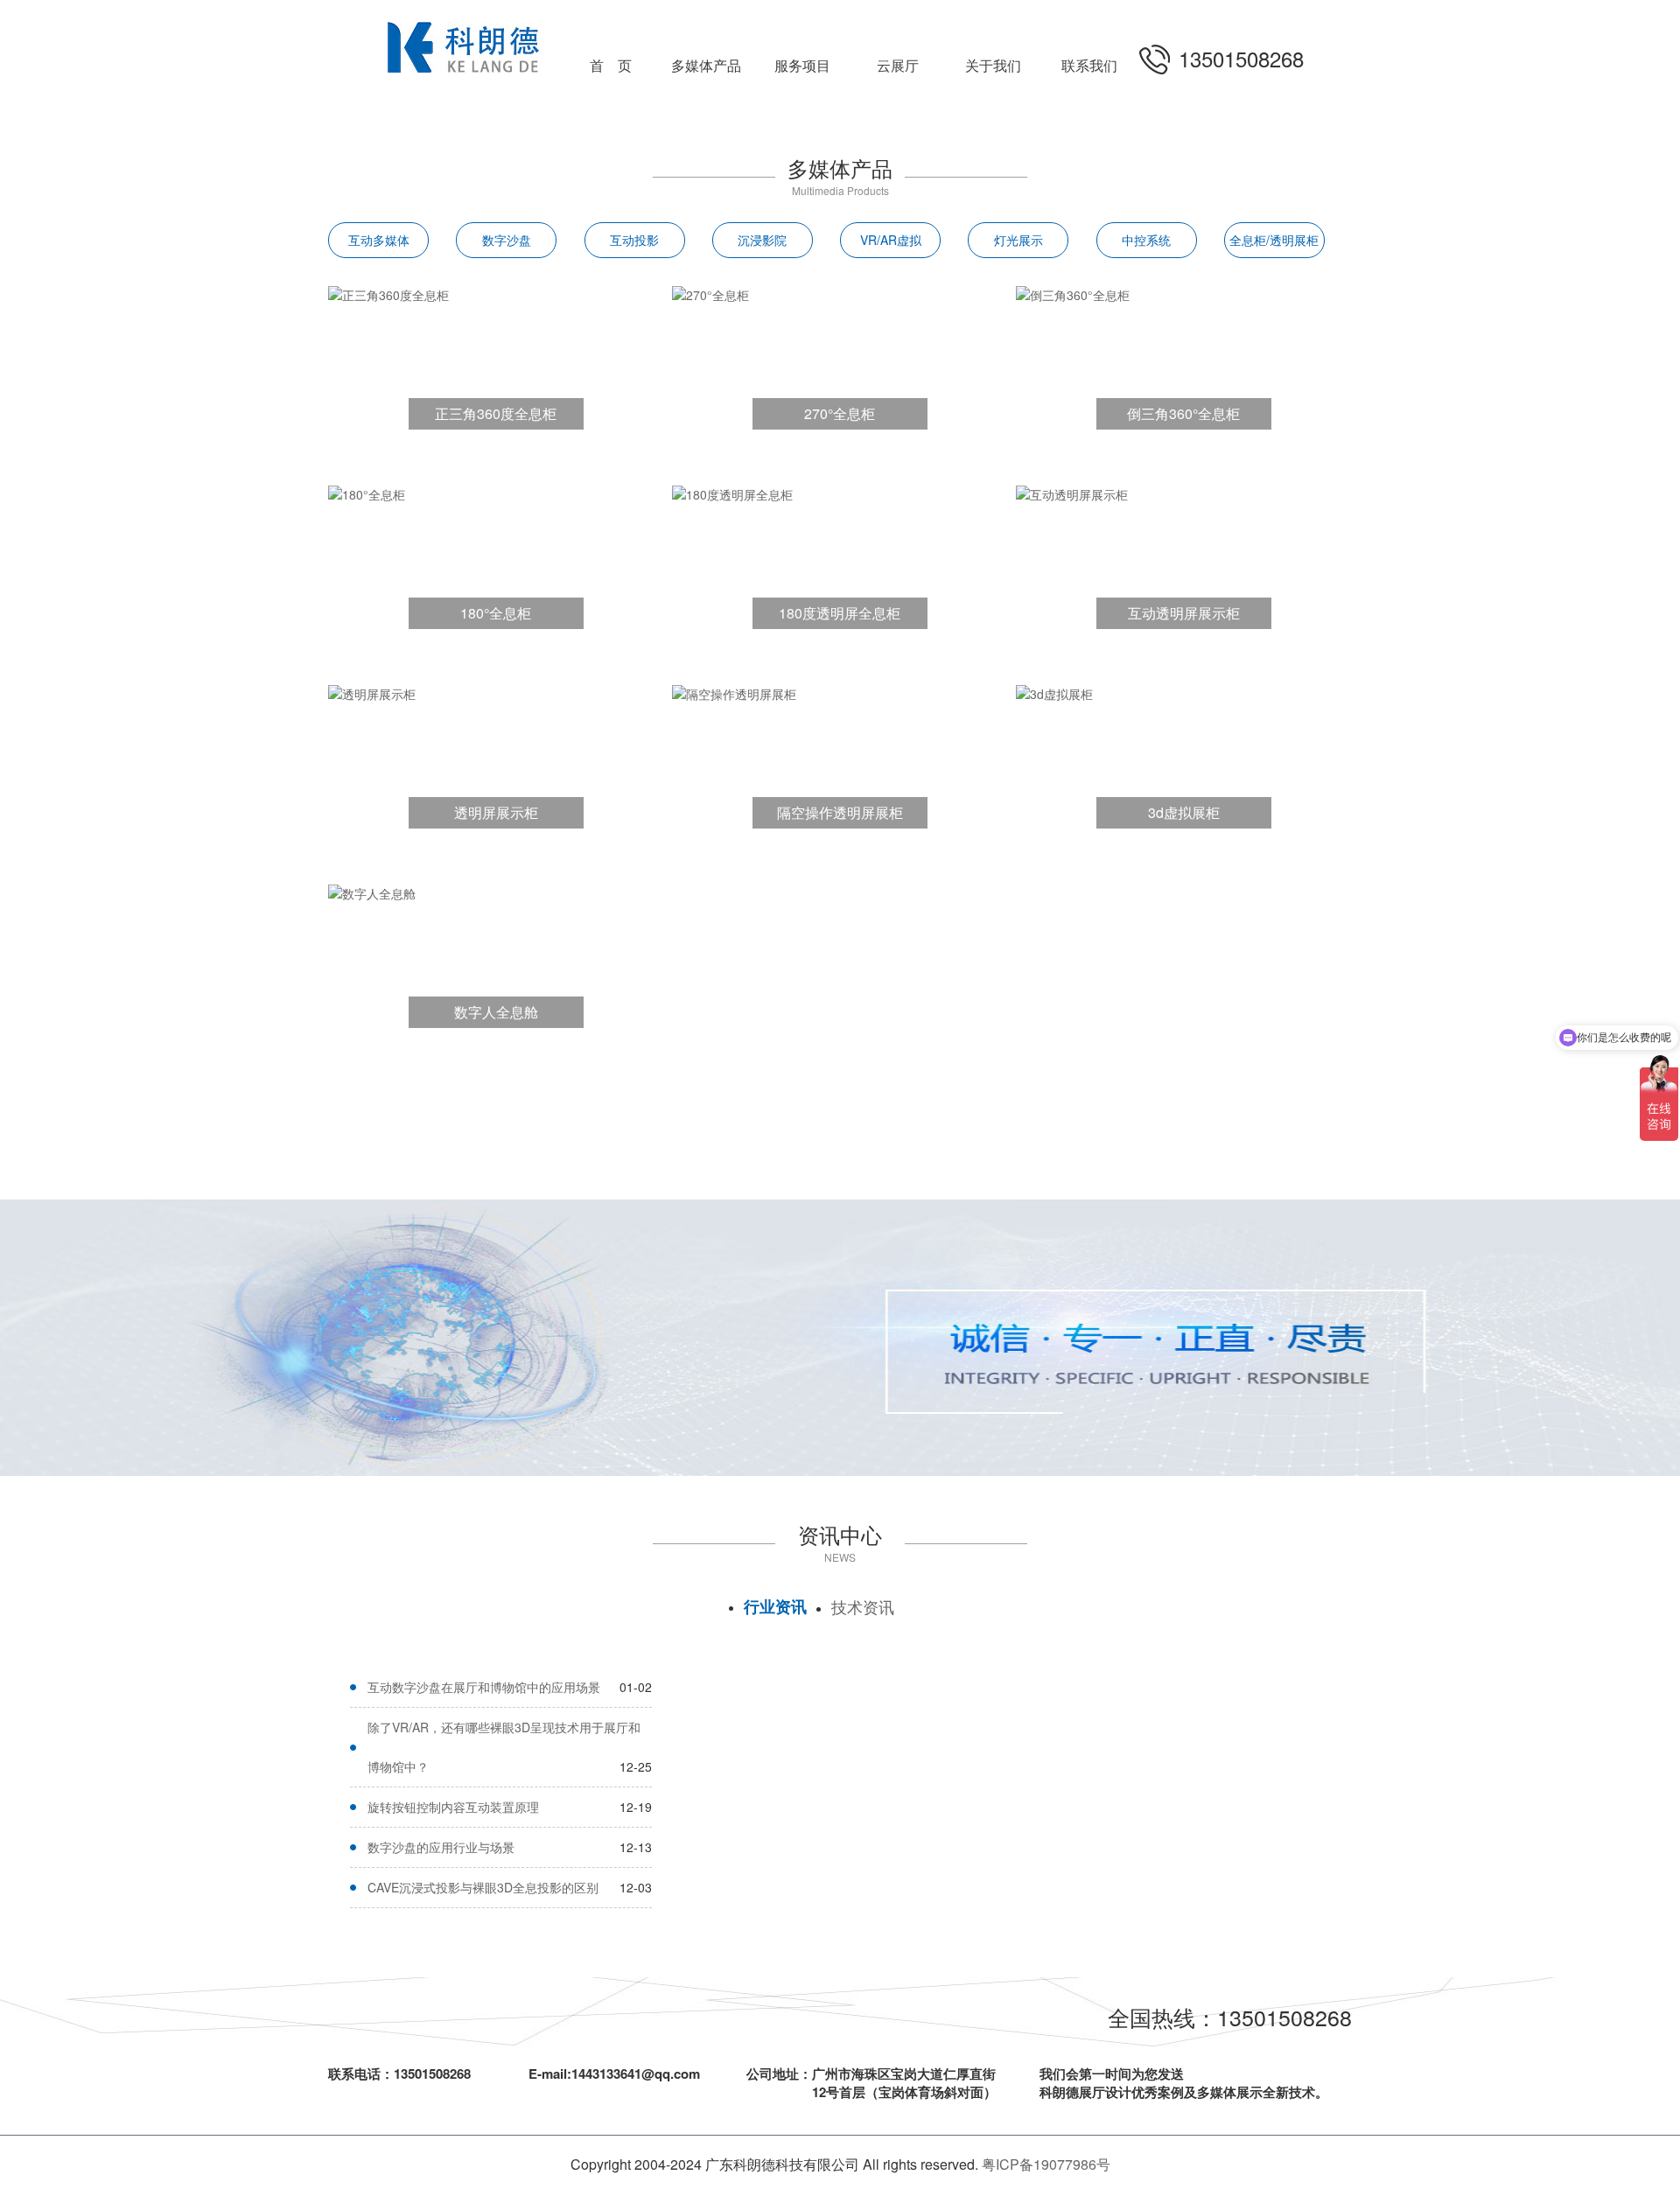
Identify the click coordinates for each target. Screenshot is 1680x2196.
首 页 (611, 65)
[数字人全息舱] (372, 892)
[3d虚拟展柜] (1054, 692)
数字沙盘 (507, 240)
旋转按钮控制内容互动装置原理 (453, 1807)
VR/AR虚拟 (891, 240)
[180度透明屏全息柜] (732, 493)
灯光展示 (1018, 240)
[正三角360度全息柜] (388, 293)
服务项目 (802, 65)
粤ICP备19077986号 (1046, 2164)
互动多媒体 (379, 240)
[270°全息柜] (710, 293)
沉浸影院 (762, 240)
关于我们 (993, 65)
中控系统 (1146, 240)
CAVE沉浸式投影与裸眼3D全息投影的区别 (483, 1887)
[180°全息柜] (367, 493)
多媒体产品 (706, 65)
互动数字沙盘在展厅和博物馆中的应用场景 (484, 1687)
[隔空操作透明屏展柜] (734, 692)
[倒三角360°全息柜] (1073, 293)
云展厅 (898, 65)
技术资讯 (863, 1606)
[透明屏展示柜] (372, 692)
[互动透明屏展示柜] (1072, 493)
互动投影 (634, 240)
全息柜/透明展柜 (1274, 240)
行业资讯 (775, 1606)
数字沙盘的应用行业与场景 (441, 1847)
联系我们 (1089, 65)
